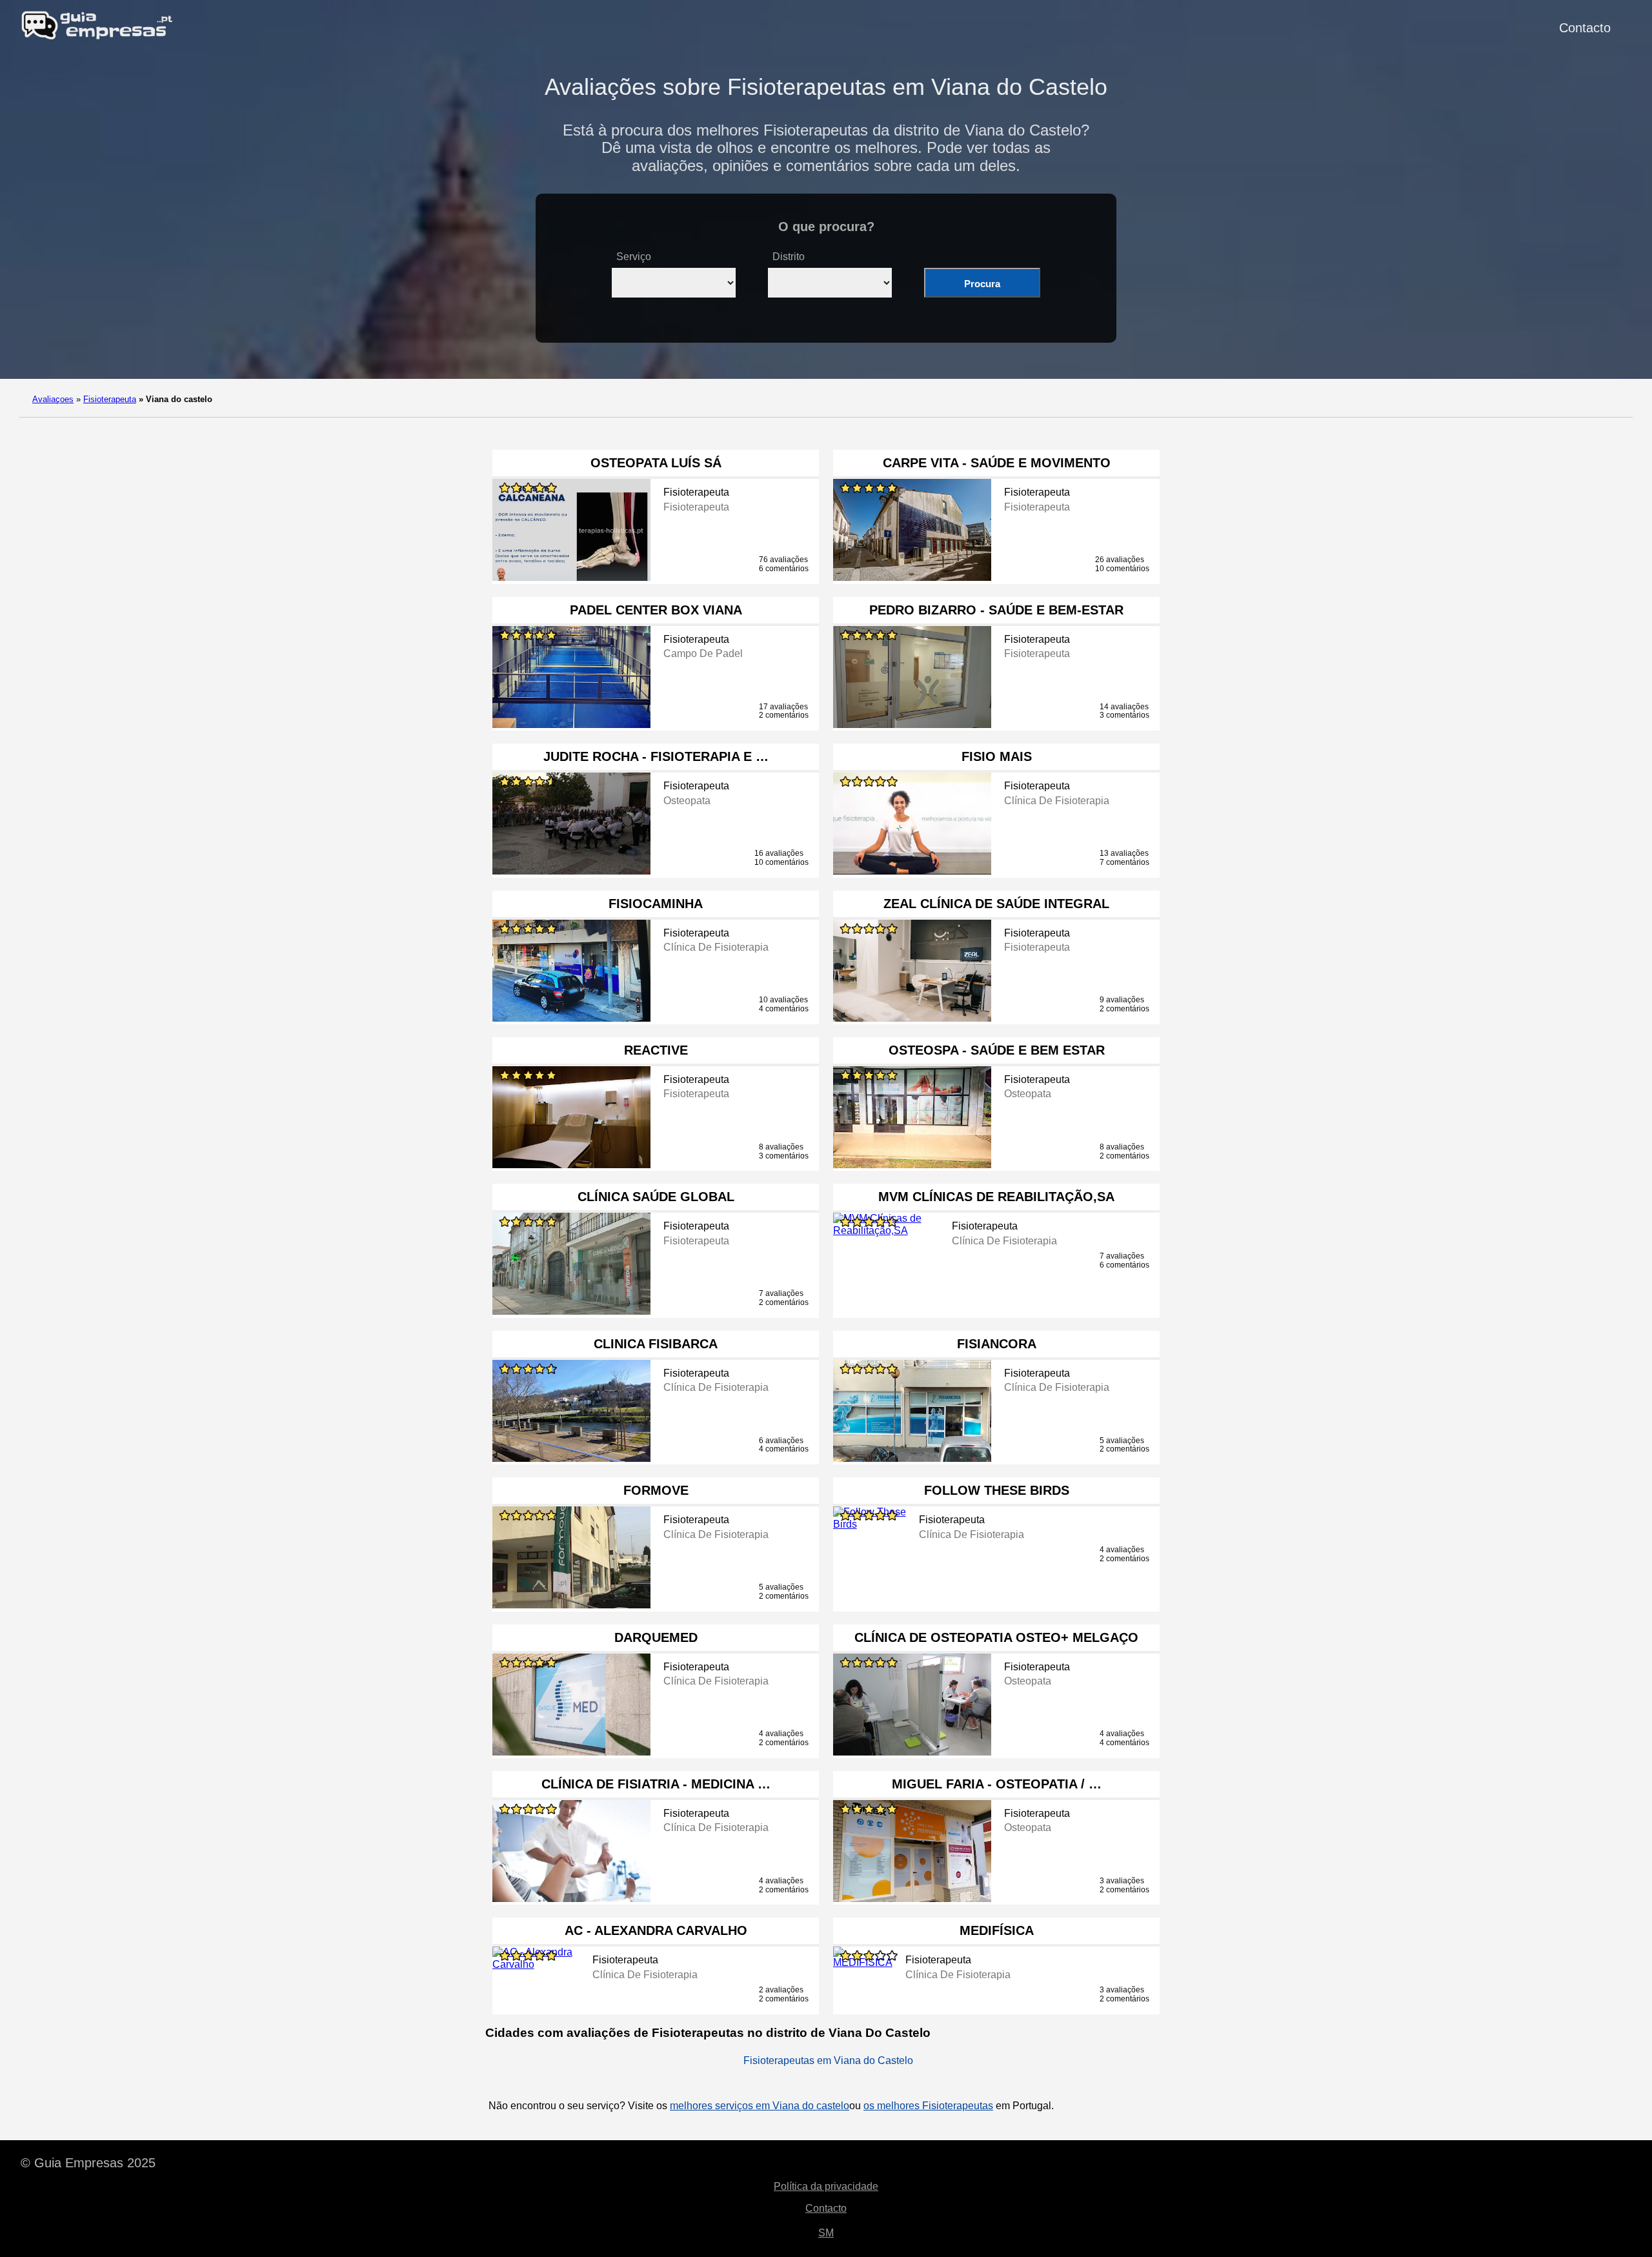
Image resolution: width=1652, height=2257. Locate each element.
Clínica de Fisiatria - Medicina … (656, 1784)
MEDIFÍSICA (997, 1930)
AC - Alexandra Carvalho (656, 1930)
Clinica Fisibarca (656, 1344)
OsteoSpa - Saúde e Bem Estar (997, 1050)
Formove (656, 1490)
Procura (982, 284)
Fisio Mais (997, 756)
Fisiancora (997, 1344)
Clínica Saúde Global (656, 1197)
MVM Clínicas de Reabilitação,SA (996, 1197)
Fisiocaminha (656, 904)
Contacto (1585, 28)
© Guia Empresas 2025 (88, 2163)
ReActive (656, 1050)
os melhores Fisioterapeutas (928, 2106)
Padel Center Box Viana (656, 610)
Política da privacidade (826, 2186)
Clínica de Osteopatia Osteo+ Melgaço (996, 1637)
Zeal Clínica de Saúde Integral (996, 904)
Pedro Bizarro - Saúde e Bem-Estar (996, 610)
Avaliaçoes (53, 399)
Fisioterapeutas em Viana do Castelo (828, 2060)
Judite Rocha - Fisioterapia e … (656, 756)
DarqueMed (656, 1637)
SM (826, 2233)
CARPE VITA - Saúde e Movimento (997, 463)
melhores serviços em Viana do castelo (760, 2106)
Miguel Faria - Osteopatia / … (997, 1784)
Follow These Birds (997, 1490)
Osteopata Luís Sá (656, 463)
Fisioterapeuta (110, 399)
